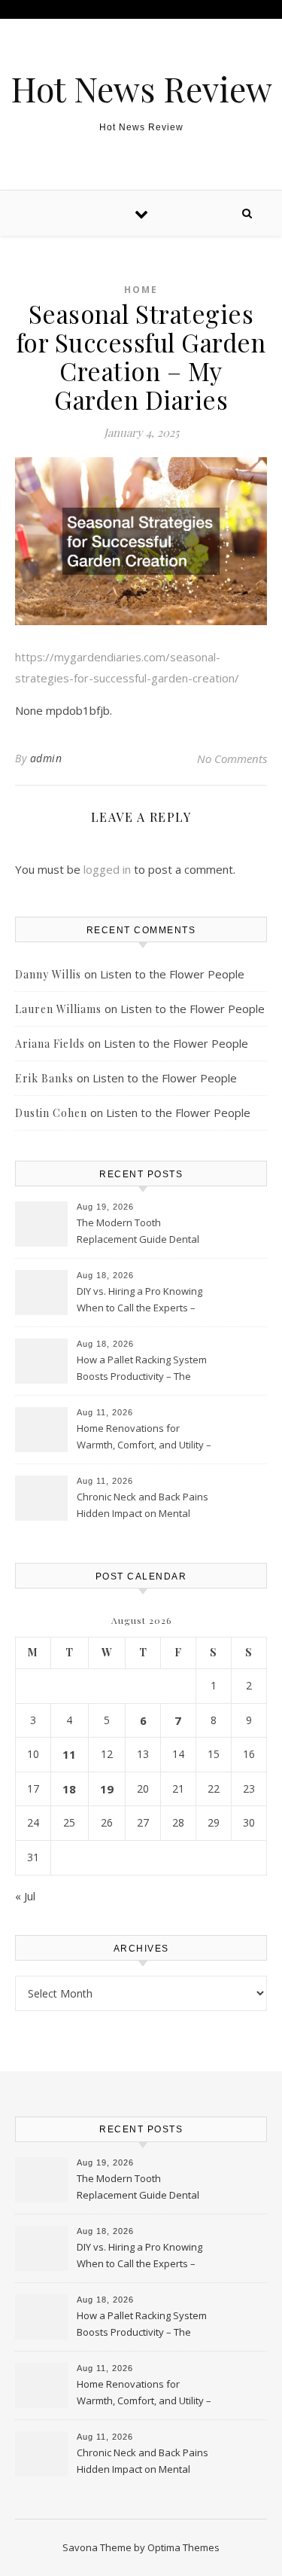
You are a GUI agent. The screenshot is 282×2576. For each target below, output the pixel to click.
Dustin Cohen (51, 1113)
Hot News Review (141, 89)
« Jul (25, 1896)
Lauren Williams (58, 1009)
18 (69, 1789)
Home (141, 290)
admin (46, 758)
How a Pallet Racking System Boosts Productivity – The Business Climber (142, 1369)
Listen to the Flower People (172, 974)
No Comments (232, 758)
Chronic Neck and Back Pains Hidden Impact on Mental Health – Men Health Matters (143, 1506)
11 (69, 1754)
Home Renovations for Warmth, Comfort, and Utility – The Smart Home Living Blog (144, 1438)
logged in (107, 869)
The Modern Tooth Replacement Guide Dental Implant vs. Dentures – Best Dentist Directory (139, 1232)
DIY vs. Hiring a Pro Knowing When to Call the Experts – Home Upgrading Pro (139, 1301)
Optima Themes (183, 2547)
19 (107, 1789)
